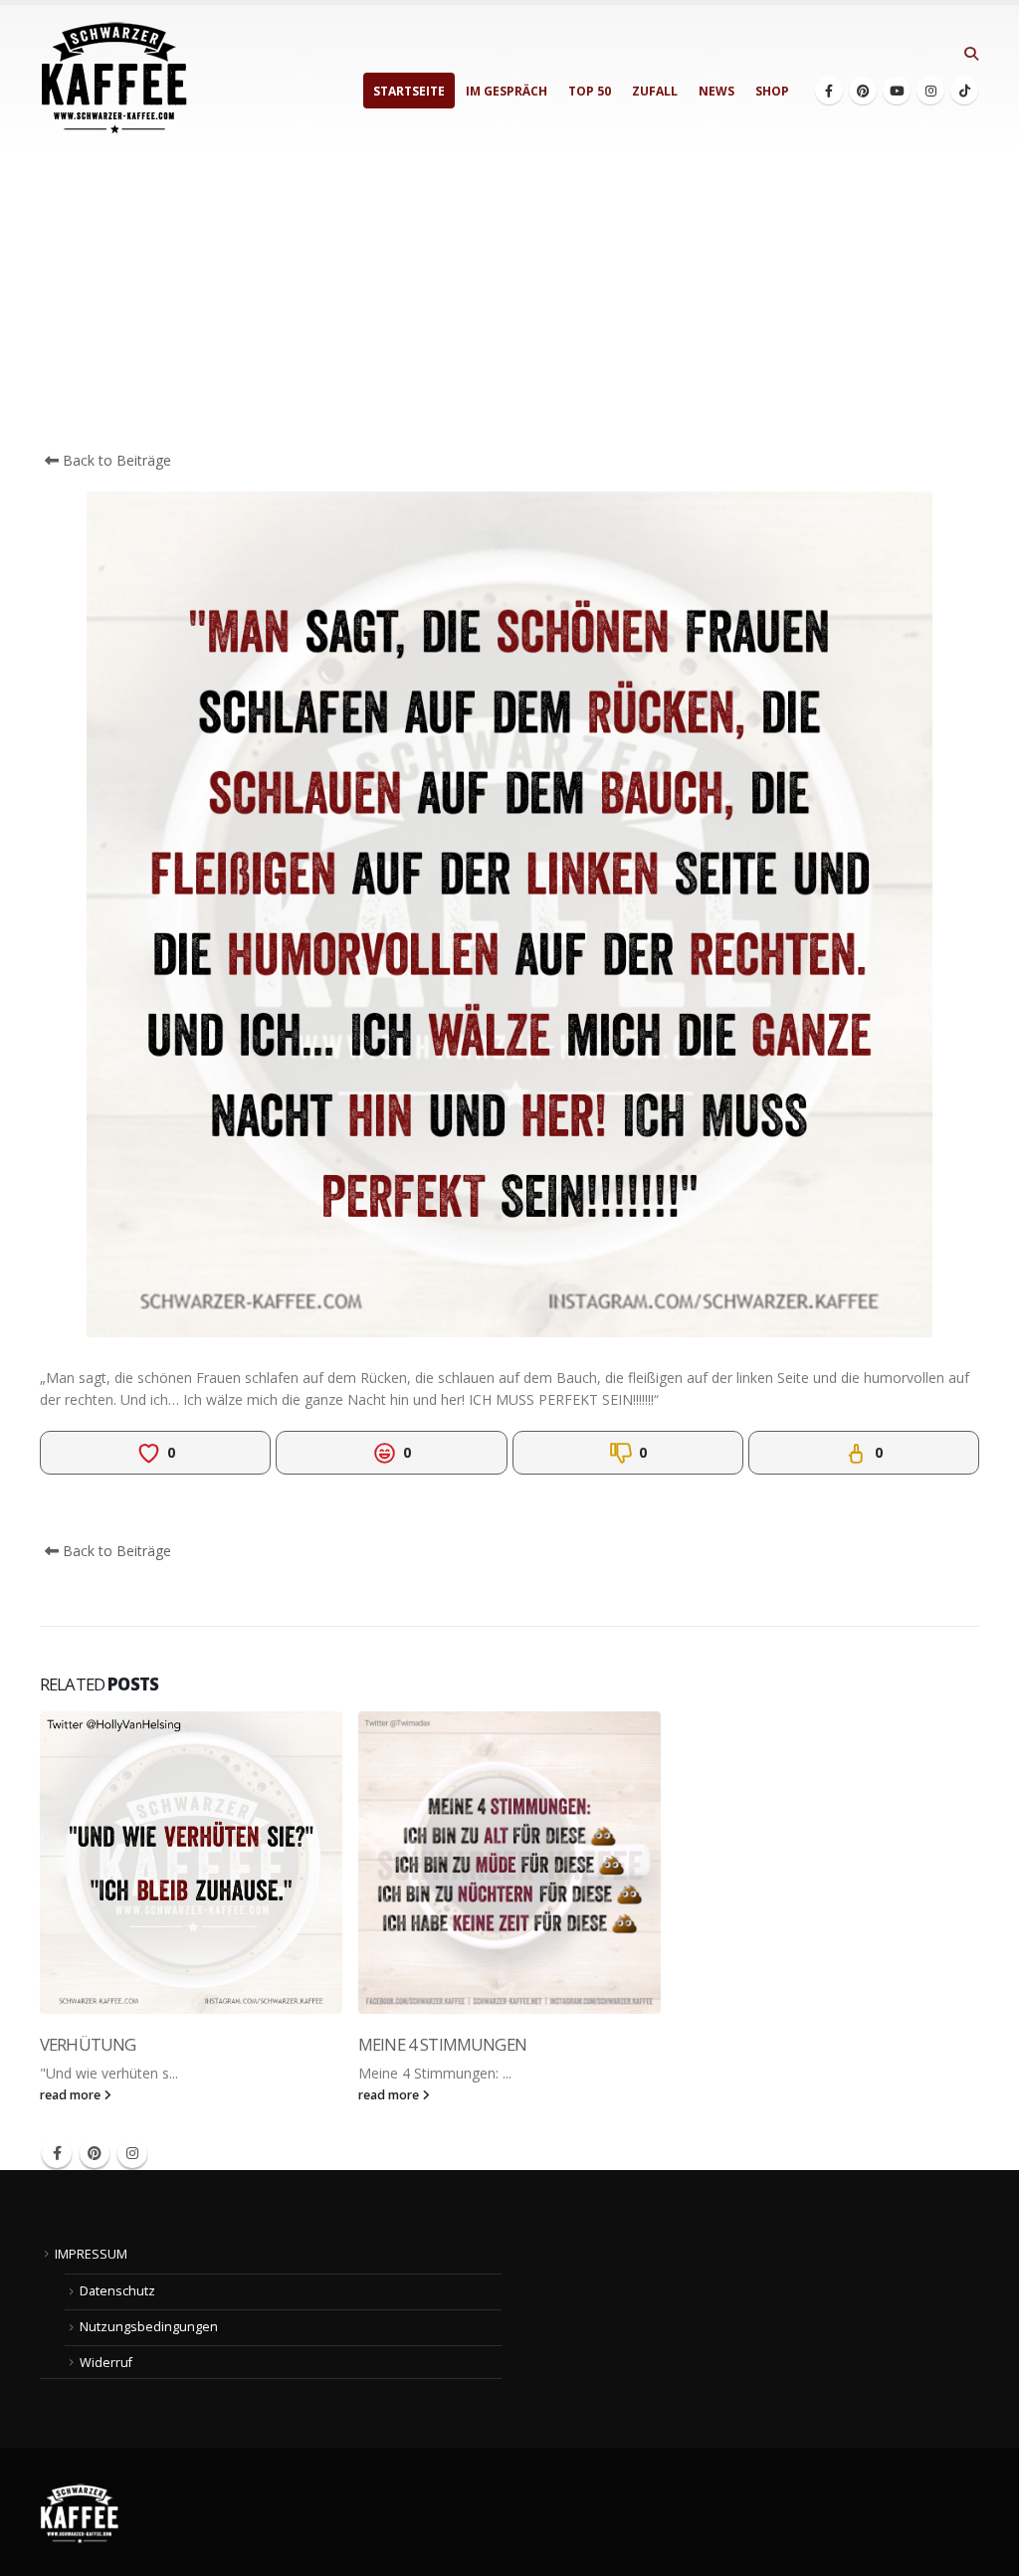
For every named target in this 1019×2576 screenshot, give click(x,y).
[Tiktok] (964, 91)
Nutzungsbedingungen (149, 2327)
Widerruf (106, 2363)
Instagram (132, 2153)
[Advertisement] (509, 300)
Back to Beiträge (115, 460)
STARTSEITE (409, 91)
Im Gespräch (507, 91)
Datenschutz (117, 2291)
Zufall (655, 91)
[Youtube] (897, 91)
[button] (971, 54)
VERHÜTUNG (88, 2044)
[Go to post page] (191, 1863)
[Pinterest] (863, 91)
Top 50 (590, 91)
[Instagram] (930, 91)
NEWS (716, 91)
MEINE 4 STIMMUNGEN (442, 2044)
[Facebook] (829, 91)
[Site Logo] (114, 78)
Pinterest (95, 2153)
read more (72, 2095)
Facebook (57, 2153)
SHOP (772, 91)
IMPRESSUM (91, 2254)
